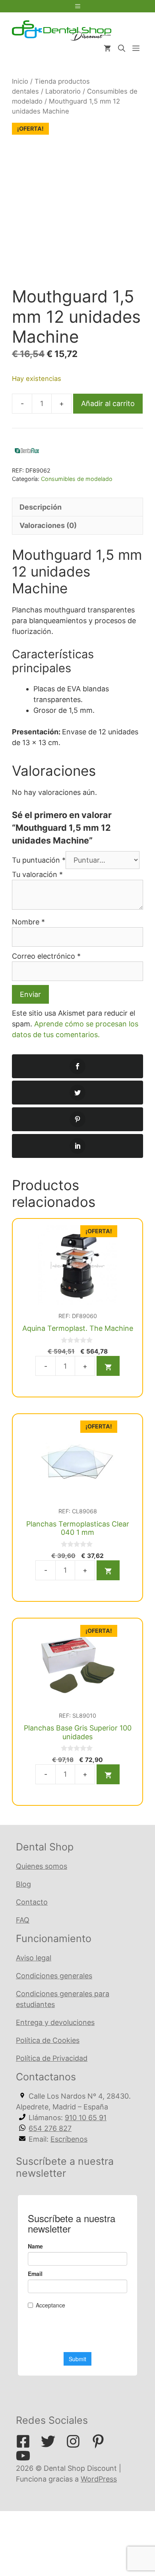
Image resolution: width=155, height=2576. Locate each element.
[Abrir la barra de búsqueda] (122, 49)
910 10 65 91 (86, 2118)
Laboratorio (63, 91)
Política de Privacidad (52, 2058)
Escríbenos (69, 2139)
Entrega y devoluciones (55, 2022)
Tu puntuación (39, 860)
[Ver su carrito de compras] (107, 49)
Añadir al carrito (108, 403)
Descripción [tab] (41, 507)
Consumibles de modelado (77, 479)
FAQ (23, 1920)
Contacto (32, 1902)
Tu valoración (37, 874)
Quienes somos (42, 1866)
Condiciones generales (54, 1976)
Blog (23, 1884)
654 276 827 (50, 2128)
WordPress (99, 2479)
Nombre (28, 922)
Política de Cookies (48, 2040)
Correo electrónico (46, 956)
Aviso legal (34, 1958)
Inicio (20, 81)
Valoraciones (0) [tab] (48, 525)
